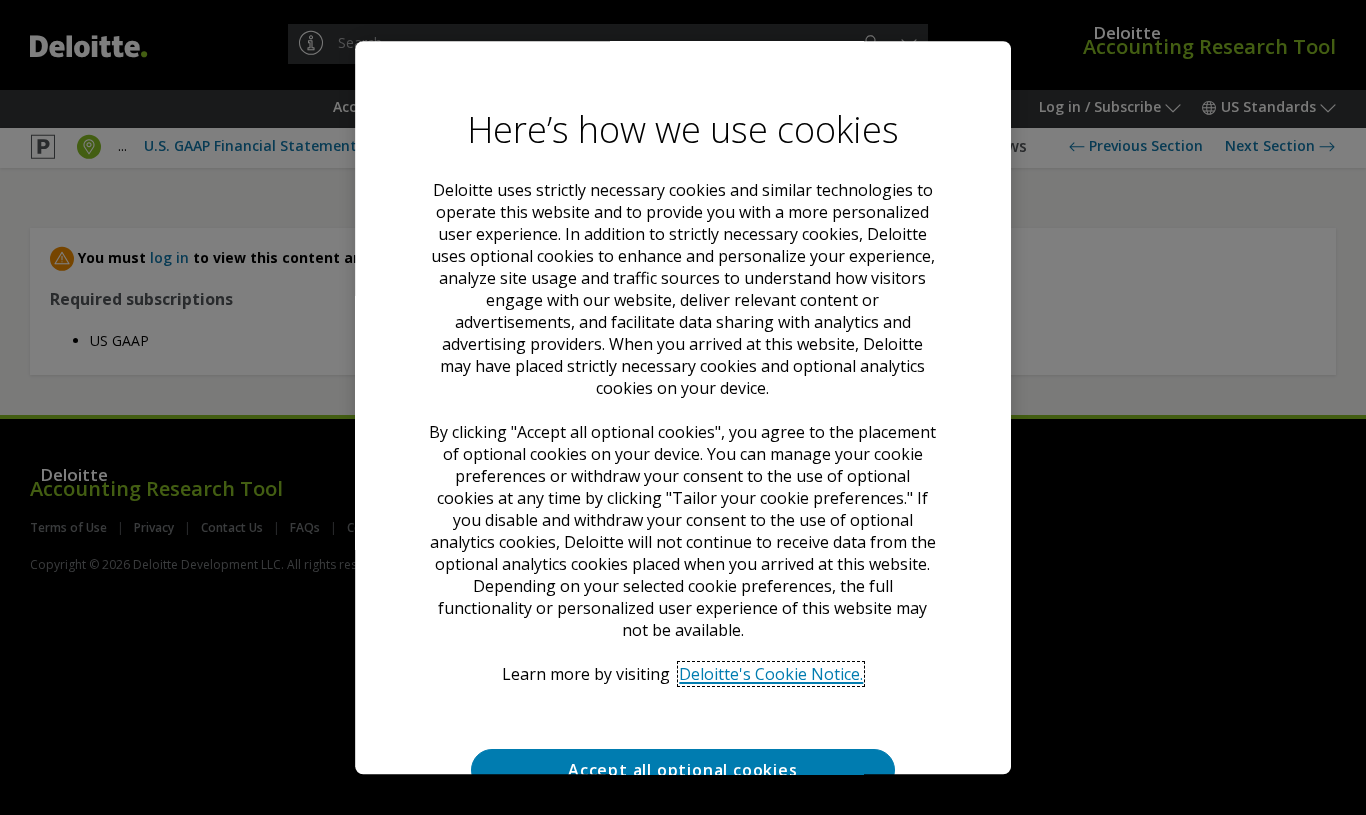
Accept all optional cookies (683, 770)
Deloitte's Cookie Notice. (771, 674)
